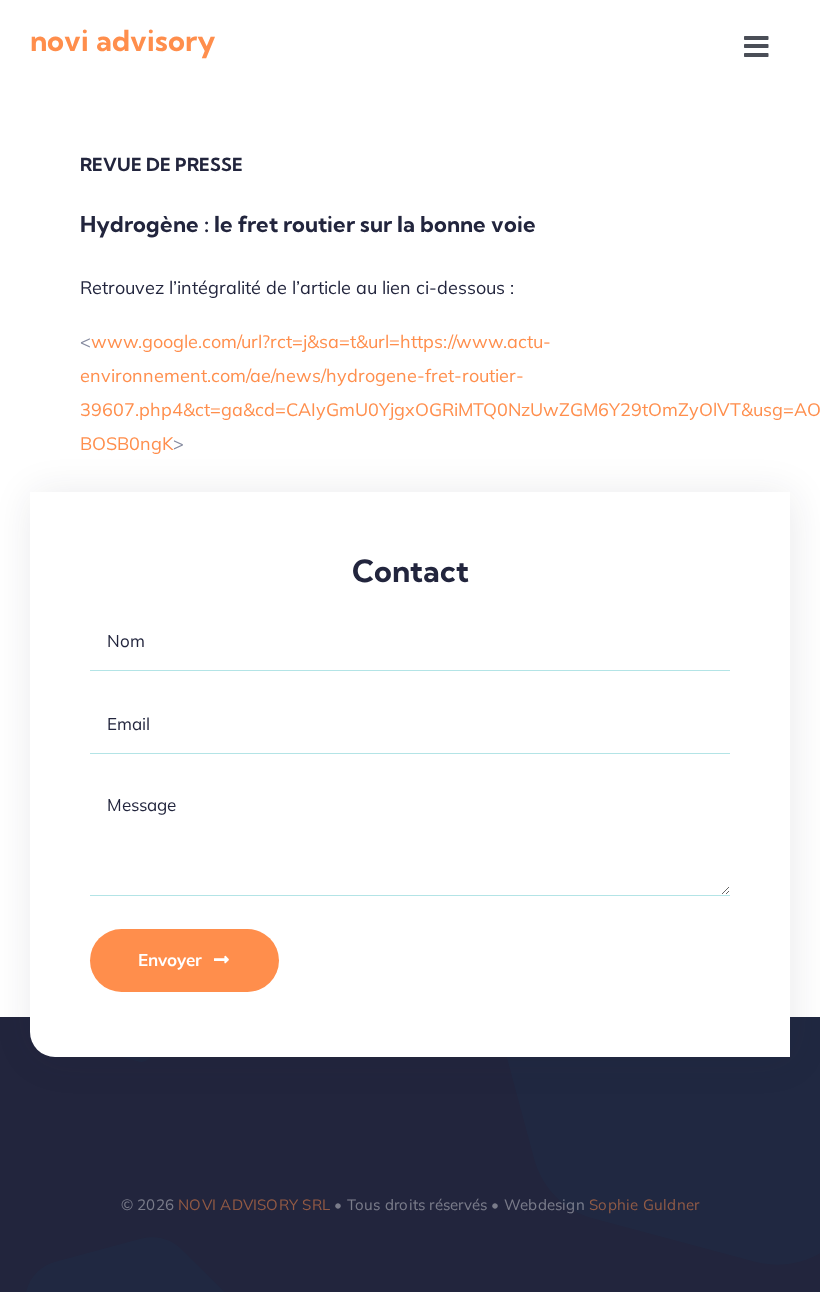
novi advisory (122, 40)
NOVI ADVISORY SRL (254, 1204)
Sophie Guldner (644, 1204)
